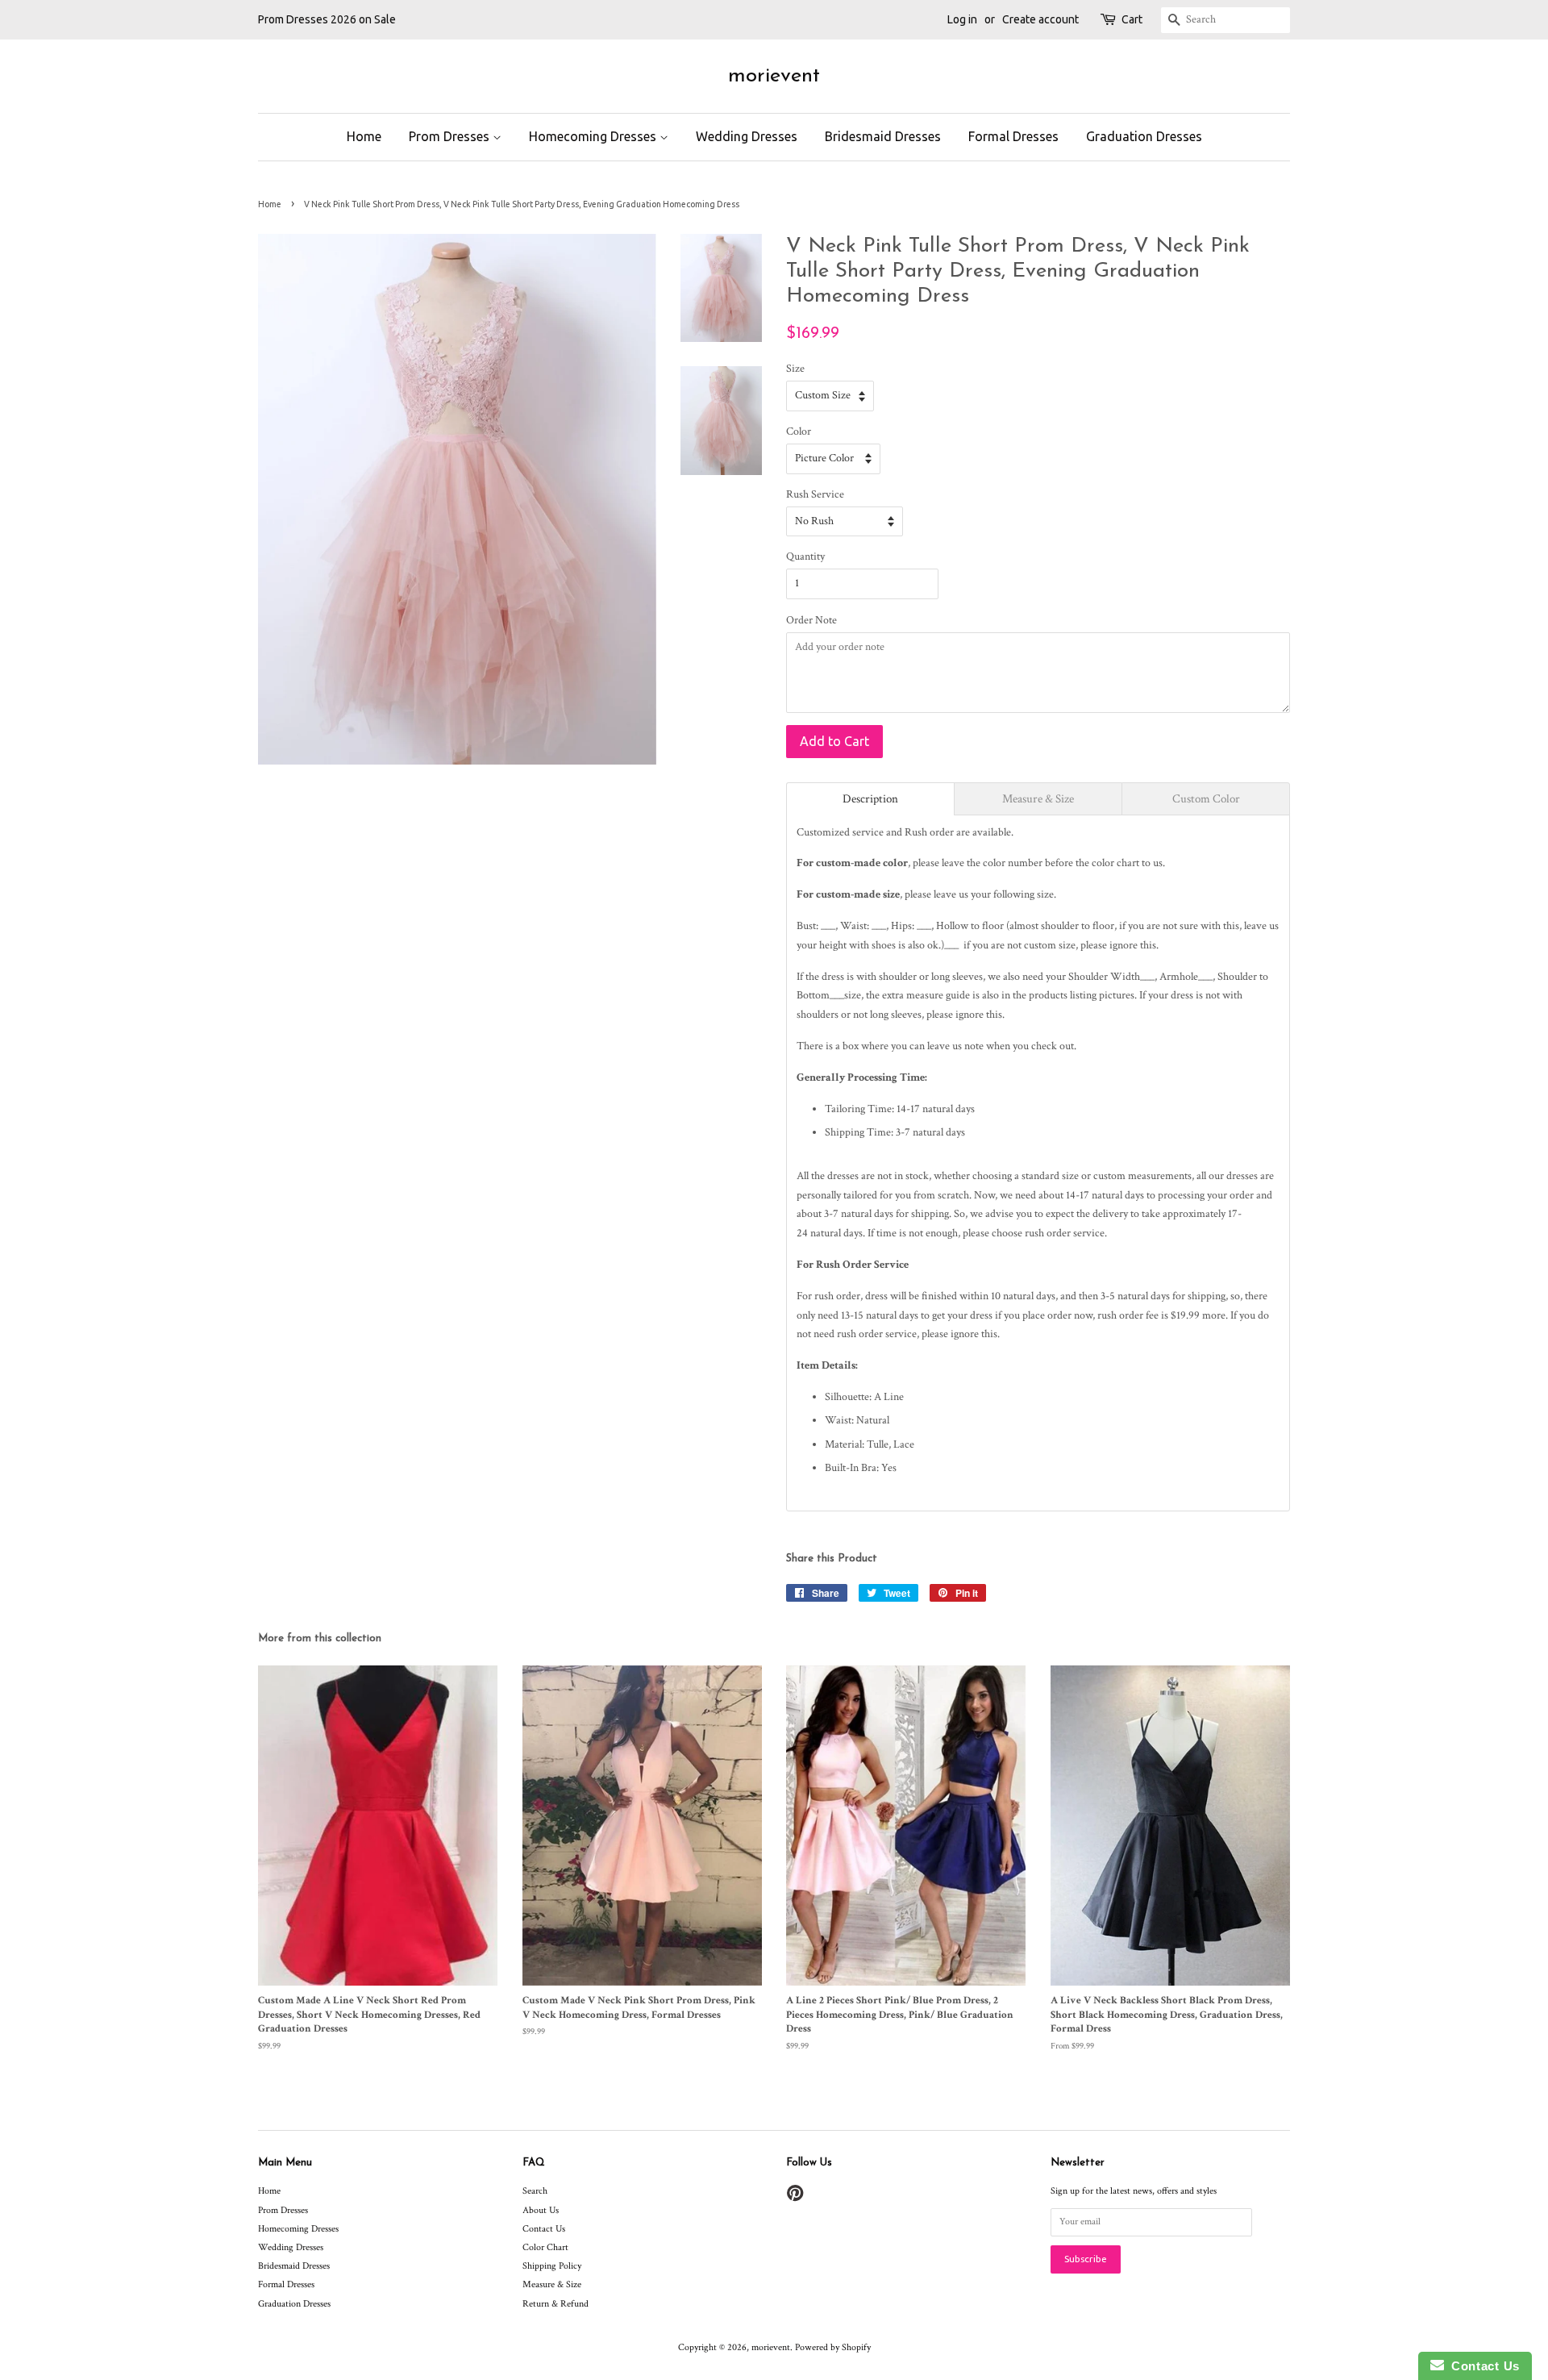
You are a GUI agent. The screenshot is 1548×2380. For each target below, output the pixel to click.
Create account (1040, 19)
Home (364, 136)
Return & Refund (556, 2304)
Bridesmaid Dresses (883, 136)
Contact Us (544, 2229)
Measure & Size (552, 2284)
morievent (774, 76)
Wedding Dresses (747, 136)
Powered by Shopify (833, 2347)
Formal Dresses (1013, 136)
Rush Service (815, 494)
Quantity (805, 556)
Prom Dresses (451, 136)
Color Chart (545, 2247)
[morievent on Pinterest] (795, 2197)
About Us (541, 2210)
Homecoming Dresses (594, 136)
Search (535, 2191)
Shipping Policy (552, 2266)
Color (799, 431)
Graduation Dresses (1144, 136)
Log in (962, 19)
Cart (1132, 19)
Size (795, 369)
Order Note (811, 620)
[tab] (870, 799)
